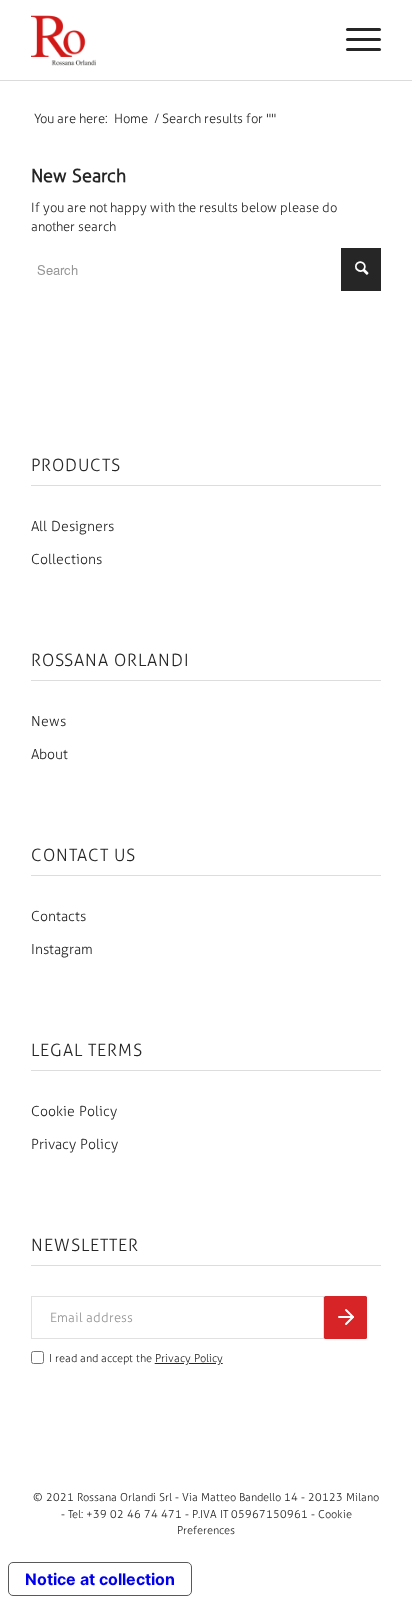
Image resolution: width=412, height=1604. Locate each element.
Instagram (62, 949)
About (49, 754)
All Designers (72, 526)
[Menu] (353, 40)
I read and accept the (136, 1358)
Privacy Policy (74, 1144)
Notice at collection (100, 1579)
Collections (66, 559)
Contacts (58, 916)
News (48, 721)
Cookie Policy (74, 1111)
